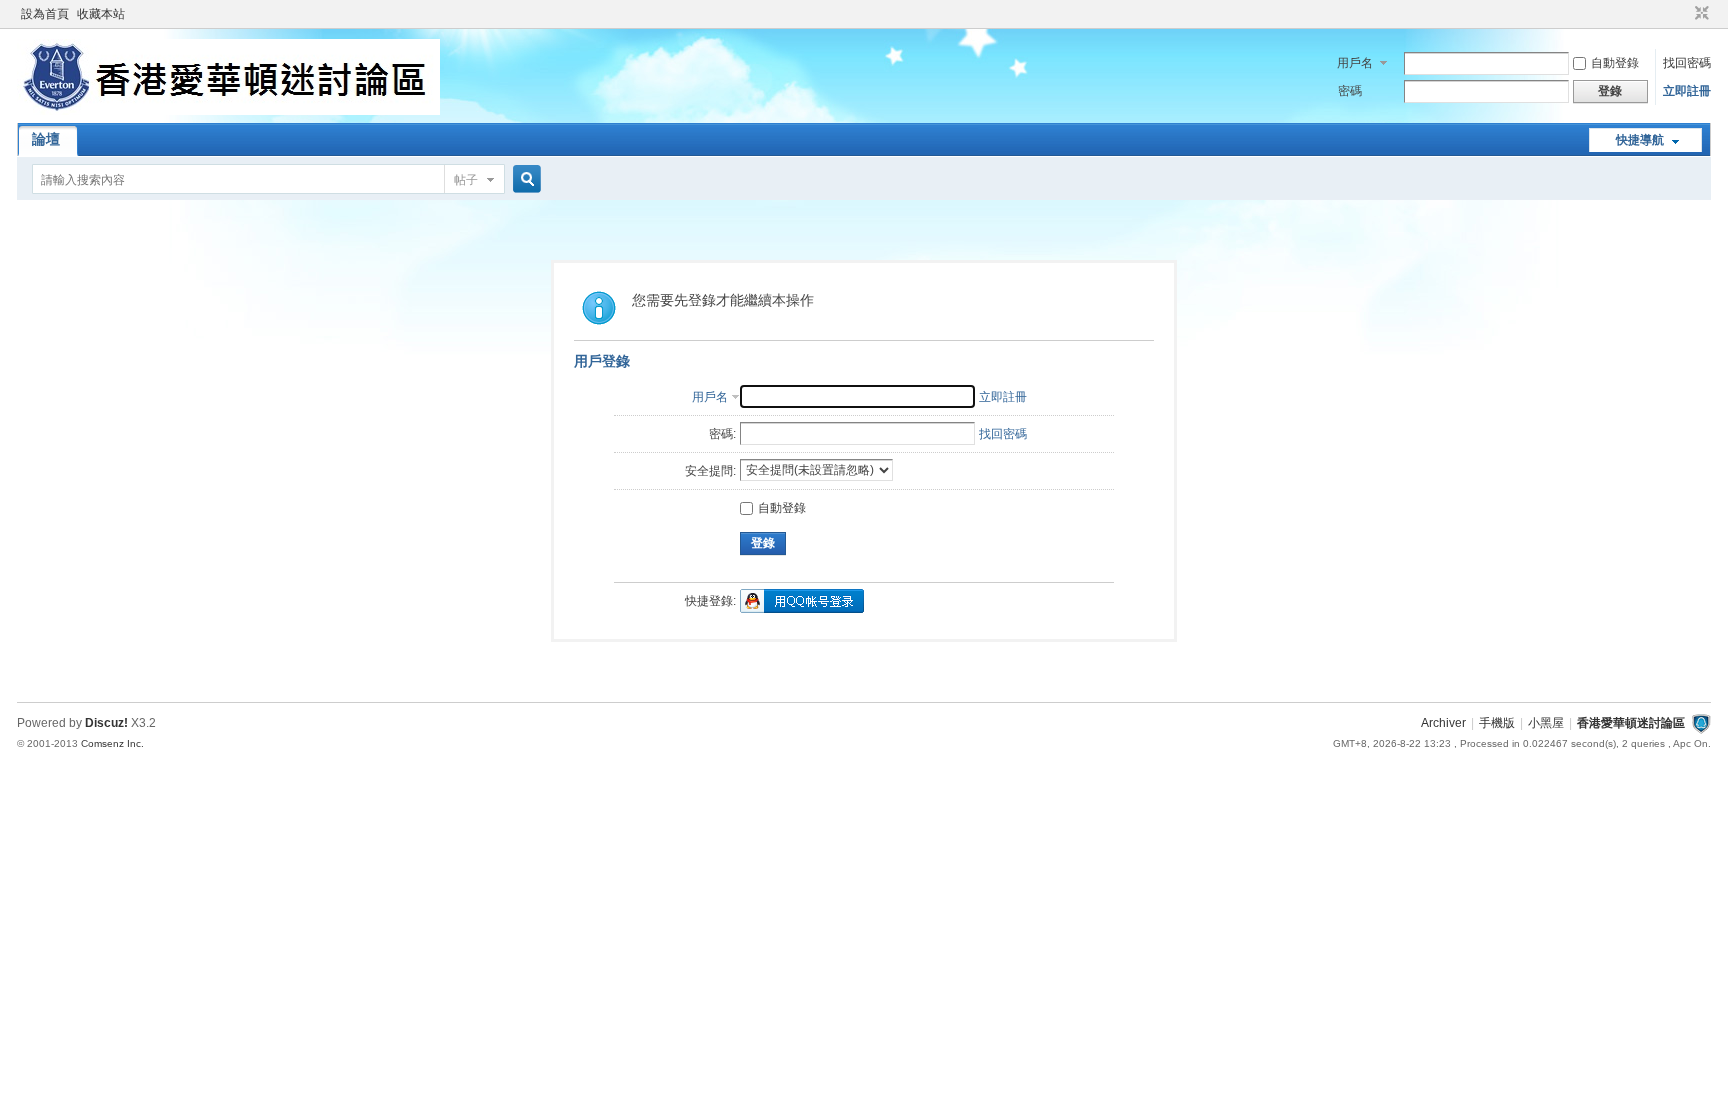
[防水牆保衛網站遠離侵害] (1701, 723)
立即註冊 (1687, 91)
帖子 (466, 180)
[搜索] (524, 179)
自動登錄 (1615, 63)
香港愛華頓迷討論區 (1631, 723)
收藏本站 (101, 14)
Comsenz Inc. (112, 743)
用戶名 (1355, 63)
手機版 (1497, 723)
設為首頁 (45, 14)
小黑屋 (1546, 723)
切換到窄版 (1699, 14)
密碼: (722, 434)
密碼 (1350, 91)
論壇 (46, 139)
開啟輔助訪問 (1683, 14)
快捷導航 (1640, 140)
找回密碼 (1687, 63)
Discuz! (106, 723)
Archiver (1443, 723)
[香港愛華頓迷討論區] (228, 111)
